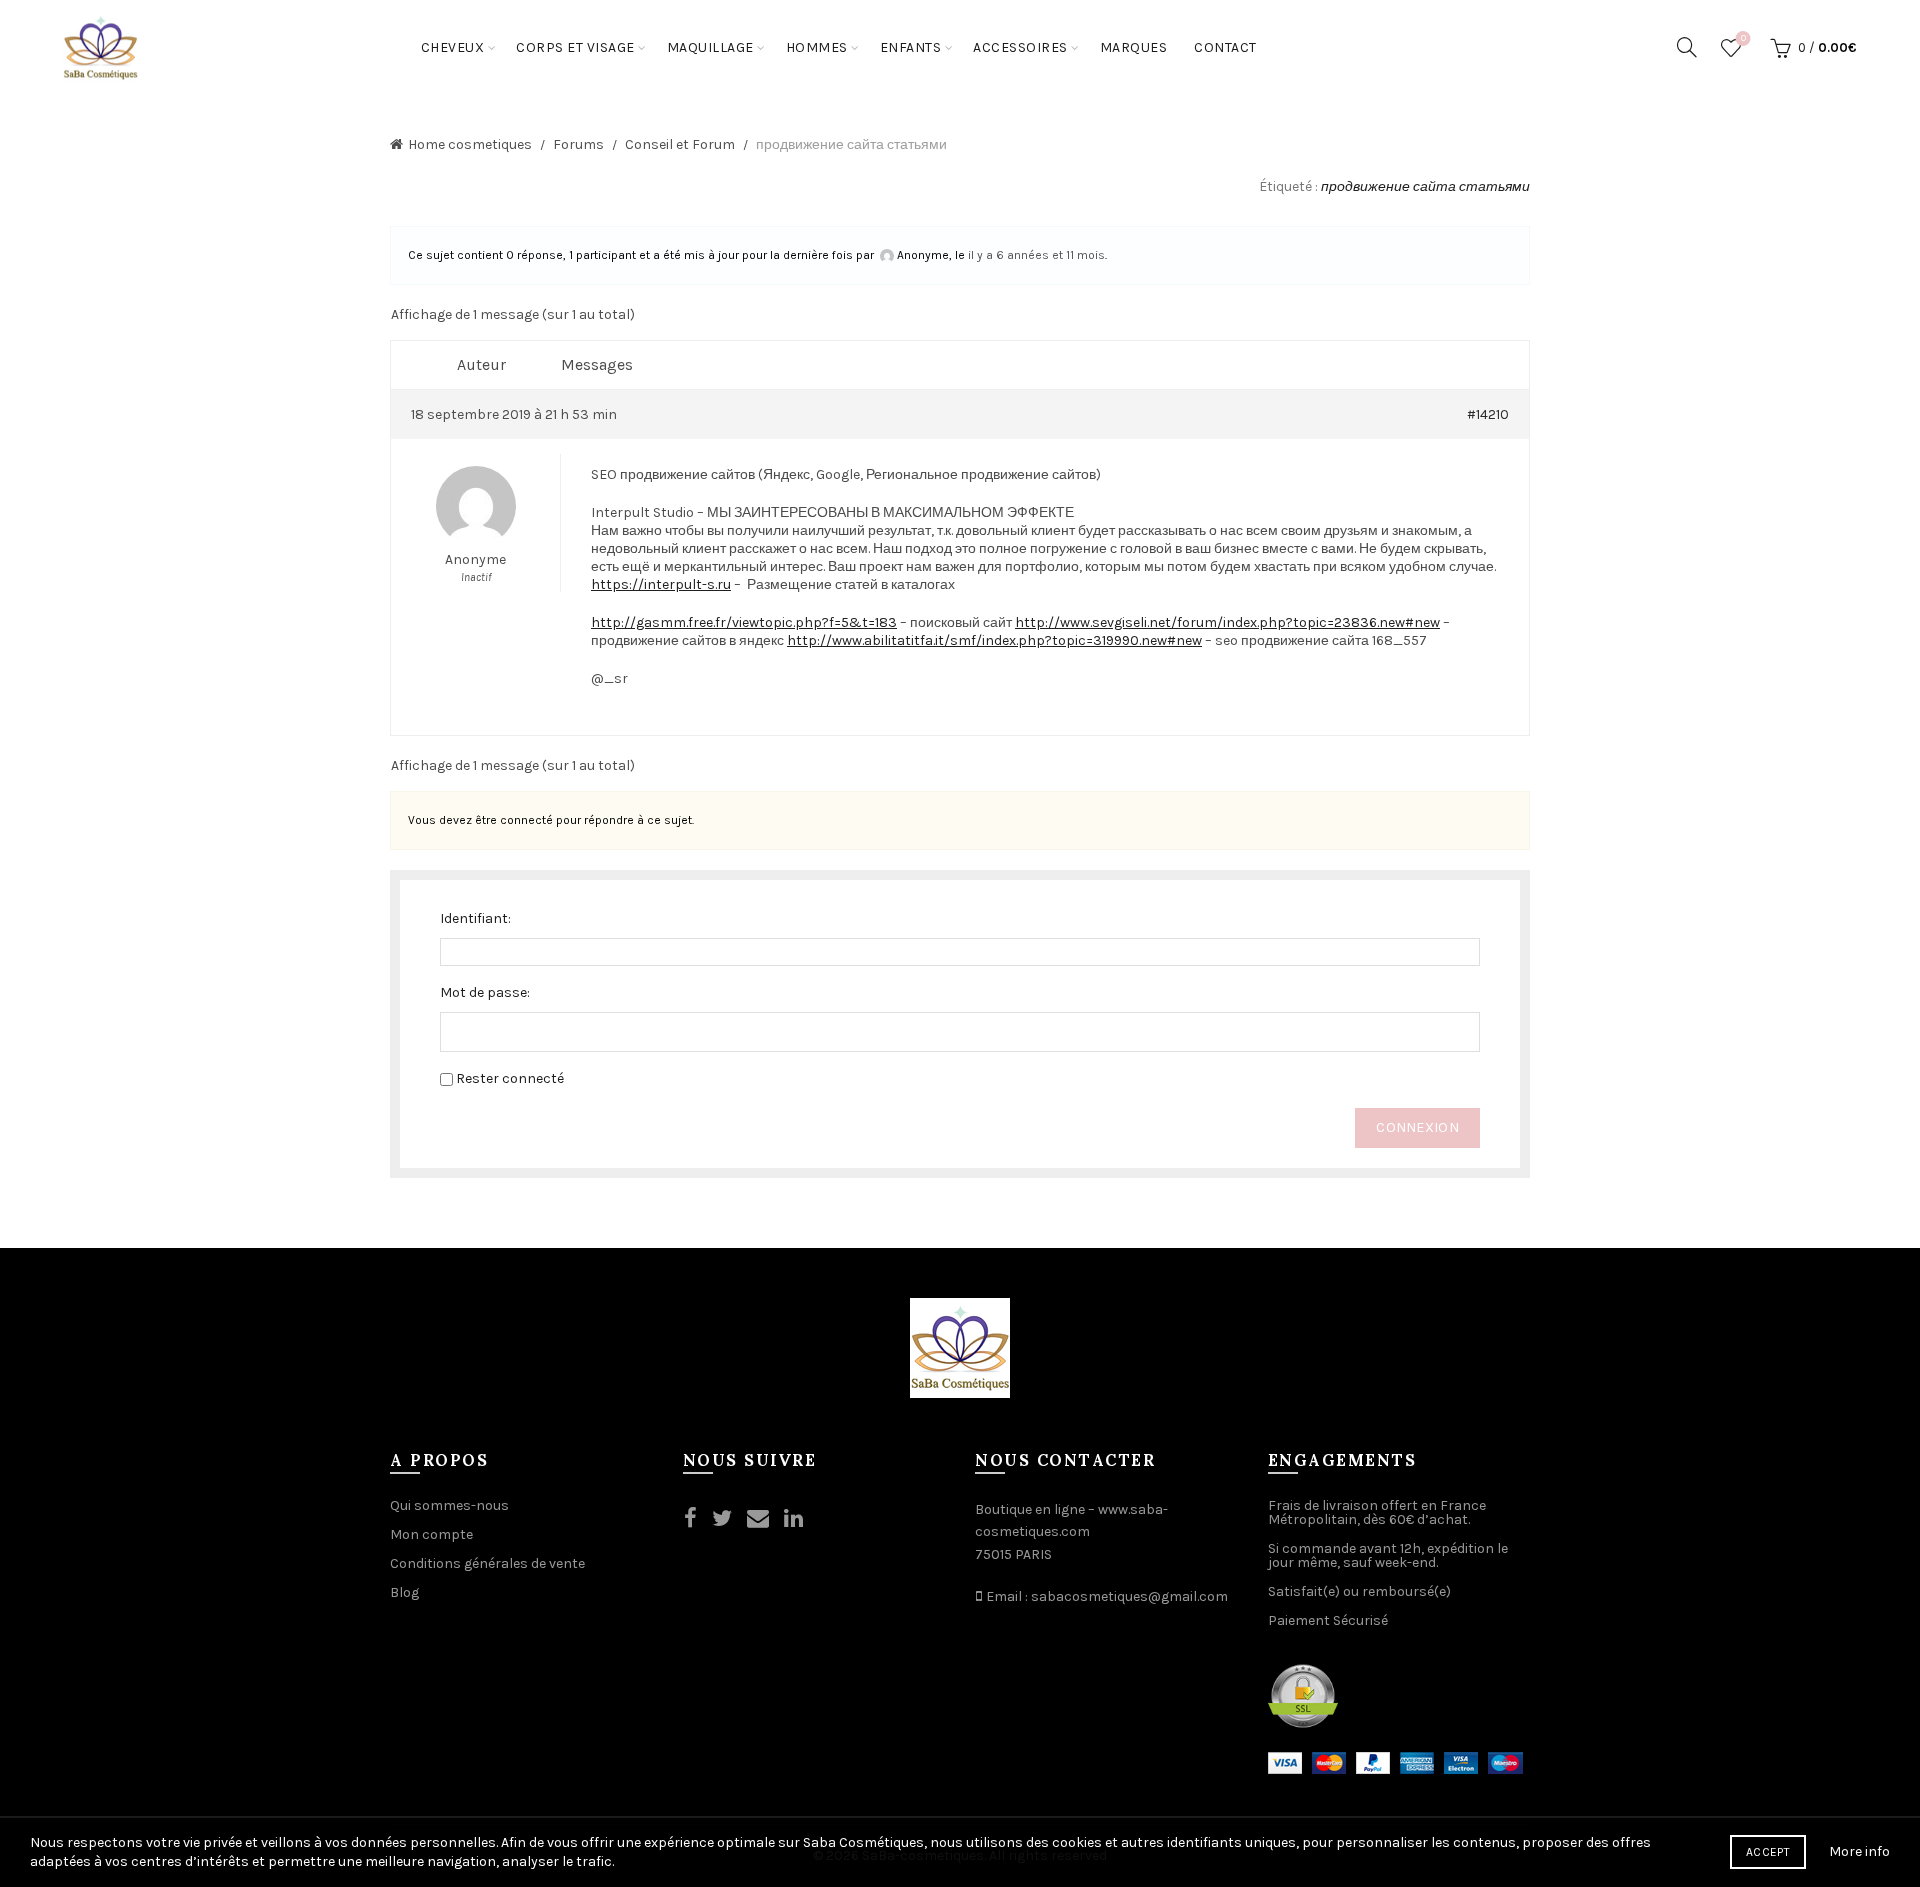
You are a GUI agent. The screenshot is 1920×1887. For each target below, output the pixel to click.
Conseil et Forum (680, 144)
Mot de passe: (485, 992)
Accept (1768, 1852)
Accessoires (1020, 47)
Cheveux (453, 47)
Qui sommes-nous (449, 1505)
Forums (578, 144)
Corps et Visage (575, 47)
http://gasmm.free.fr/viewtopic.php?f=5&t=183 (744, 622)
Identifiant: (475, 918)
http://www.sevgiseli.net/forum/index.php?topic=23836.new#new (1227, 622)
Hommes (817, 47)
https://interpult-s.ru (661, 584)
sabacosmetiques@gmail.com (1129, 1596)
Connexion (1417, 1127)
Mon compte (431, 1534)
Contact (1225, 47)
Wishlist (1743, 38)
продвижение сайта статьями (1425, 186)
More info (1859, 1851)
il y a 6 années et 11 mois (1036, 255)
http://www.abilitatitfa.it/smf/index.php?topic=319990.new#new (994, 640)
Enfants (911, 47)
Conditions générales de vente (487, 1563)
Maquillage (710, 47)
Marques (1134, 47)
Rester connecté (510, 1078)
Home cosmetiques (470, 144)
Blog (404, 1592)
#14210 (1488, 414)
